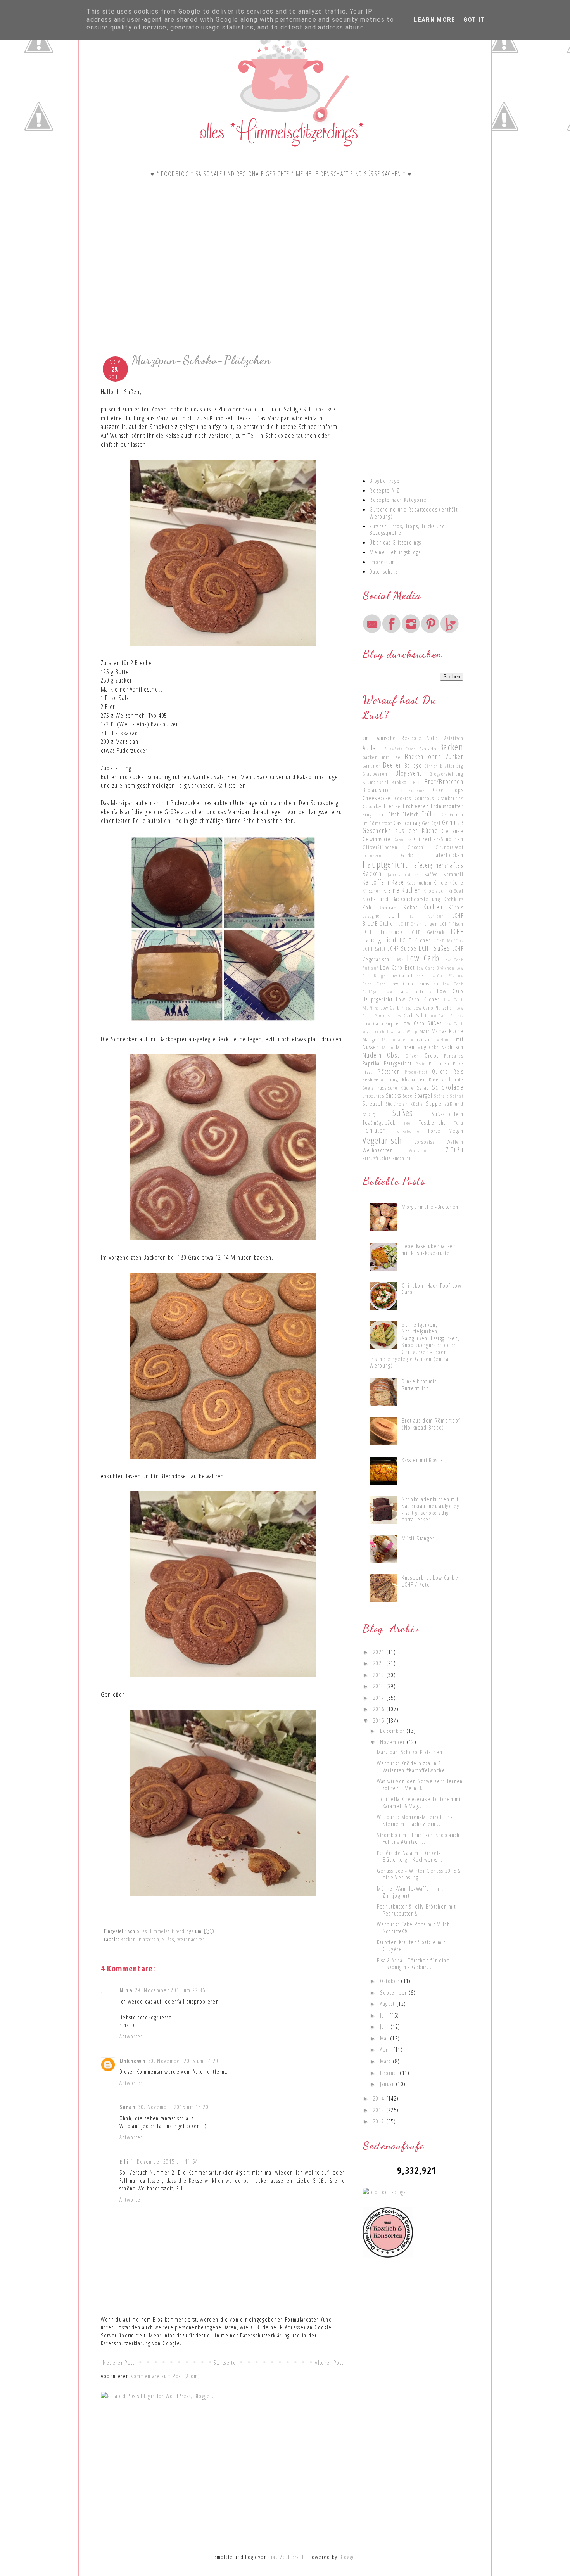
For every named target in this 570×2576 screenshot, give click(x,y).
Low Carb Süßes (421, 1023)
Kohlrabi (389, 908)
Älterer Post (329, 2362)
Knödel (456, 891)
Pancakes (454, 1056)
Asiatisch (454, 738)
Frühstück (434, 814)
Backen (128, 1939)
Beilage (413, 765)
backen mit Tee (382, 757)
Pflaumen (439, 1063)
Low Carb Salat (410, 1015)
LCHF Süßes (434, 948)
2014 (380, 2098)
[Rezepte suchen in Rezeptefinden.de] (384, 2192)
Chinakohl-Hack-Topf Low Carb (432, 1289)
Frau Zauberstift (287, 2557)
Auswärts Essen (400, 749)
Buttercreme (413, 790)
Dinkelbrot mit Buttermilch (419, 1385)
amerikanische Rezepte (392, 738)
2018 (380, 1686)
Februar (390, 2073)
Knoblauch (435, 891)
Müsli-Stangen (418, 1538)
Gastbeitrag (407, 823)
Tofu (459, 1123)
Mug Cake (428, 1047)
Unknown (133, 2061)
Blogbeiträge (385, 481)
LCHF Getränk (427, 932)
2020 (380, 1663)
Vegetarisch (383, 1140)
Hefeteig (422, 865)
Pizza (368, 1072)
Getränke (453, 831)
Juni (385, 2026)
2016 (380, 1709)
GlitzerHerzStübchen (439, 839)
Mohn (388, 1047)
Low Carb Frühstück (415, 984)
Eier (389, 806)
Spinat (457, 1096)
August (388, 2004)
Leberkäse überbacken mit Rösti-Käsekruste (429, 1249)
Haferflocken (448, 855)
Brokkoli (401, 782)
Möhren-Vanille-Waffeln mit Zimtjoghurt (410, 1892)
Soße (408, 1096)
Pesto (421, 1063)
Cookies (403, 798)
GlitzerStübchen (380, 847)
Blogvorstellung (446, 774)
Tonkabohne (407, 1131)
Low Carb (423, 958)
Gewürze (403, 839)
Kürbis (456, 907)
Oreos (432, 1055)
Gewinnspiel (377, 839)
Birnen (431, 766)
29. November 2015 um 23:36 (170, 1990)
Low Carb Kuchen (418, 999)
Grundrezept (449, 847)
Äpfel (433, 738)
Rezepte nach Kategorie (398, 500)
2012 (380, 2121)
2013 (380, 2110)
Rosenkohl (440, 1079)
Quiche (440, 1071)
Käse (398, 882)
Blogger (348, 2557)
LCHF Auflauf (427, 916)
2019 (380, 1675)
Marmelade (394, 1039)
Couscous (424, 798)
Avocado (428, 749)
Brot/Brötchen (444, 781)
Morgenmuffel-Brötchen (430, 1207)
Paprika (371, 1063)
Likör (398, 960)
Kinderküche (448, 882)
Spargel (423, 1095)
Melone (444, 1039)
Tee (407, 1123)
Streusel (373, 1103)
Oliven (412, 1056)
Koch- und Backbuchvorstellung (401, 899)
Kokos (411, 907)
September (394, 1992)
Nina (126, 1990)
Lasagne (371, 916)
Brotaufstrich (377, 790)
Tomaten (374, 1130)
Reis (458, 1071)
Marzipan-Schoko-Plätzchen (410, 1752)
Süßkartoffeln (447, 1114)
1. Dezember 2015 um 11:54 (164, 2161)
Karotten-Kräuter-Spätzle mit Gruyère (411, 1945)
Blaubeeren (375, 774)
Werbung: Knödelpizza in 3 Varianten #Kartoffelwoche (411, 1767)
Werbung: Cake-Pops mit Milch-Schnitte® (415, 1928)
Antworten (131, 2036)
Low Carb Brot (397, 967)
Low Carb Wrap (402, 1031)
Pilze (458, 1063)
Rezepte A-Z (384, 490)
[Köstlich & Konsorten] (388, 2255)
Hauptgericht (385, 864)
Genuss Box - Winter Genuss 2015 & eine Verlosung (419, 1874)
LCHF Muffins (449, 940)
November (393, 1742)
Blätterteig (452, 766)
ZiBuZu (455, 1150)
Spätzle (441, 1096)
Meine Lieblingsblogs (395, 552)
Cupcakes (373, 806)
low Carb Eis (442, 975)
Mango (370, 1039)
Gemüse (453, 822)
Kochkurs (453, 899)
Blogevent (408, 773)
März (387, 2061)
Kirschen (372, 891)
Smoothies (373, 1096)
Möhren (405, 1047)
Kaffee (431, 874)
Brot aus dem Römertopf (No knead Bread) (431, 1424)
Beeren (393, 765)
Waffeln (455, 1142)
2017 (380, 1698)
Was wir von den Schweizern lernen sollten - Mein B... (420, 1784)
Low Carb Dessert (408, 975)
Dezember (393, 1731)
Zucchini (402, 1158)
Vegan (456, 1131)
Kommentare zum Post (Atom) (165, 2376)
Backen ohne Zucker (434, 756)
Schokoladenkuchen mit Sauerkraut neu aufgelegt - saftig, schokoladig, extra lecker (431, 1509)
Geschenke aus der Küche (400, 830)
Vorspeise (425, 1142)
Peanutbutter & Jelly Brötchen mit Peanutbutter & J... (416, 1910)
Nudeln (372, 1055)
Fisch (394, 814)
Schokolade (448, 1087)
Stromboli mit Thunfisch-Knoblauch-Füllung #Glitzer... (419, 1838)
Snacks (394, 1095)
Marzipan (421, 1039)
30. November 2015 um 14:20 (183, 2061)
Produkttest (416, 1072)
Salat (423, 1087)
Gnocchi (416, 847)
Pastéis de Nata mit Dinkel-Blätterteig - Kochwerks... (410, 1856)
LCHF (394, 915)
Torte (434, 1131)
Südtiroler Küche (405, 1104)
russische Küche (396, 1088)
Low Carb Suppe (381, 1023)
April (387, 2049)
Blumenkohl (376, 782)
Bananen (372, 766)
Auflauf (372, 748)
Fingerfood (374, 814)
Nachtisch (452, 1047)
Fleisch (411, 814)
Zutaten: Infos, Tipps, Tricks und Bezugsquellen (407, 529)
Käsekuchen (419, 883)
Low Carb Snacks (446, 1015)
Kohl (368, 907)
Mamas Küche (447, 1031)
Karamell (453, 874)
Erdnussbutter (447, 806)
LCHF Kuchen (416, 940)
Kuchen (433, 907)
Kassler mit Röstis (422, 1460)
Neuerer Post (119, 2362)
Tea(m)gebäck (379, 1122)
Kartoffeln (376, 882)
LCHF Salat (374, 949)
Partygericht (398, 1063)
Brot (417, 782)
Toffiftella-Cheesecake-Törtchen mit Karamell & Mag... (420, 1802)
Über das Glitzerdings (395, 542)
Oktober (391, 1981)
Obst (393, 1055)
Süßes (168, 1939)
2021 (380, 1652)
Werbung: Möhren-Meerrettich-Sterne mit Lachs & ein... (415, 1820)
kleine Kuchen (402, 890)
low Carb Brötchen (436, 968)
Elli (124, 2161)
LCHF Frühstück (383, 932)
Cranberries (450, 798)
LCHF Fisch (452, 924)
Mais (425, 1031)
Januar (388, 2084)
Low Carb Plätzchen (434, 1008)
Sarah (128, 2107)
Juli (385, 2015)
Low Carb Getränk (408, 991)
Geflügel (431, 823)
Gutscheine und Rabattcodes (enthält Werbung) (414, 513)
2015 (380, 1720)
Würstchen (420, 1150)
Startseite (225, 2362)
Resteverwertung (380, 1079)
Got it (474, 20)
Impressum (382, 562)
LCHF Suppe (402, 948)
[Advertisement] (223, 286)
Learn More (434, 20)
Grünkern (372, 855)
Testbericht (432, 1122)
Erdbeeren (416, 806)
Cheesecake (377, 798)
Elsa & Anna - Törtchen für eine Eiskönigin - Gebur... (413, 1964)
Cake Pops (448, 790)
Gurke (408, 855)
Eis (399, 806)
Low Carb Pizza (396, 1008)
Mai (385, 2038)
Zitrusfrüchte (377, 1158)
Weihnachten (191, 1939)
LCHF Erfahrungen (418, 924)
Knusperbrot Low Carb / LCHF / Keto (430, 1581)
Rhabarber (414, 1079)
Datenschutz (383, 571)
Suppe (434, 1103)
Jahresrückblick (403, 874)
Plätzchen (149, 1939)
